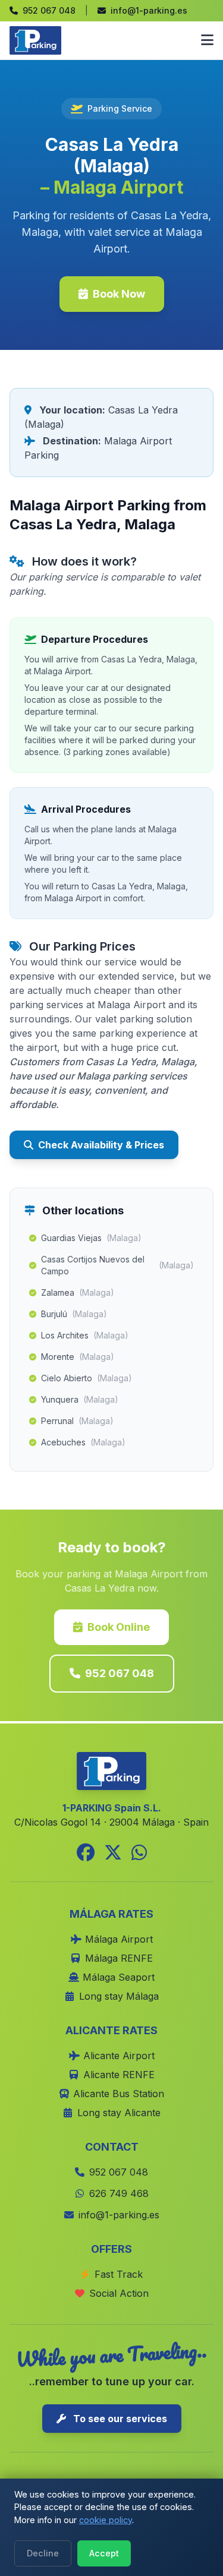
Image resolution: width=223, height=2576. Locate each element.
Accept (104, 2553)
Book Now (119, 294)
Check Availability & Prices (101, 1145)
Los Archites (85, 1335)
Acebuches (83, 1442)
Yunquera (80, 1399)
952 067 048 (120, 1673)
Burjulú (74, 1314)
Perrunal (77, 1421)
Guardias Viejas (91, 1238)
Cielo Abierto (87, 1378)
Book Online (119, 1627)
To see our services (119, 2419)
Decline (43, 2553)
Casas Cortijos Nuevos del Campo (117, 1265)
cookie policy (106, 2520)
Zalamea (78, 1292)
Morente (78, 1357)
